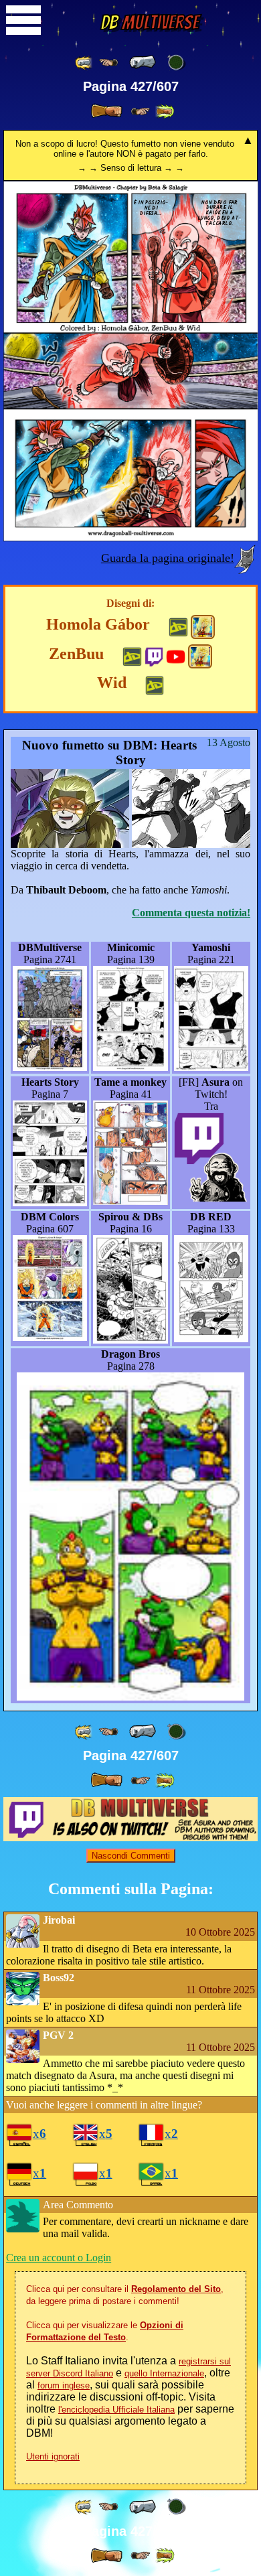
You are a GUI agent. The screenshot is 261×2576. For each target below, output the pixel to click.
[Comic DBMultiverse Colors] (203, 627)
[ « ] (143, 62)
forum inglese (64, 2385)
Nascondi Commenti (131, 1856)
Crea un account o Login (59, 2258)
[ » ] (106, 111)
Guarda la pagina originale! (168, 558)
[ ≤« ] (108, 63)
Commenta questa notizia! (191, 913)
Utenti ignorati (53, 2456)
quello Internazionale (164, 2373)
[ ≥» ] (141, 112)
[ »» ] (165, 112)
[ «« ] (84, 63)
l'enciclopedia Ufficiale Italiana (116, 2410)
